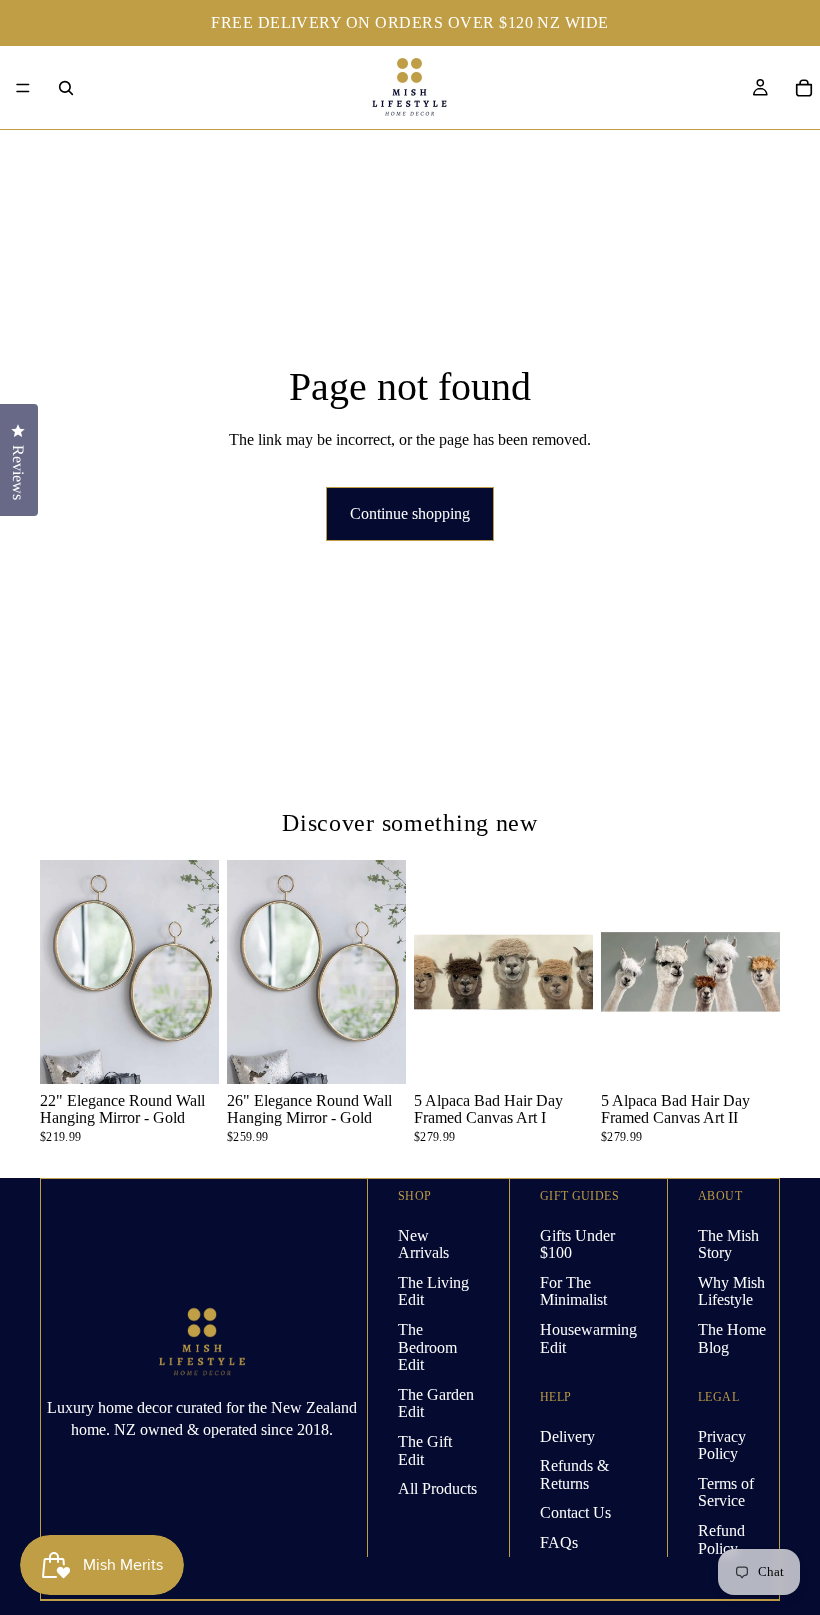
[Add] (188, 1053)
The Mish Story (728, 1243)
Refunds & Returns (574, 1474)
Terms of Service (726, 1492)
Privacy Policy (722, 1444)
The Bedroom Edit (427, 1347)
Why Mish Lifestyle (731, 1290)
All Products (437, 1488)
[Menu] (23, 88)
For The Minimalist (573, 1290)
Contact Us (575, 1512)
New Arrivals (423, 1243)
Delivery (567, 1435)
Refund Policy (721, 1539)
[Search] (66, 88)
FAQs (559, 1542)
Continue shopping (410, 513)
